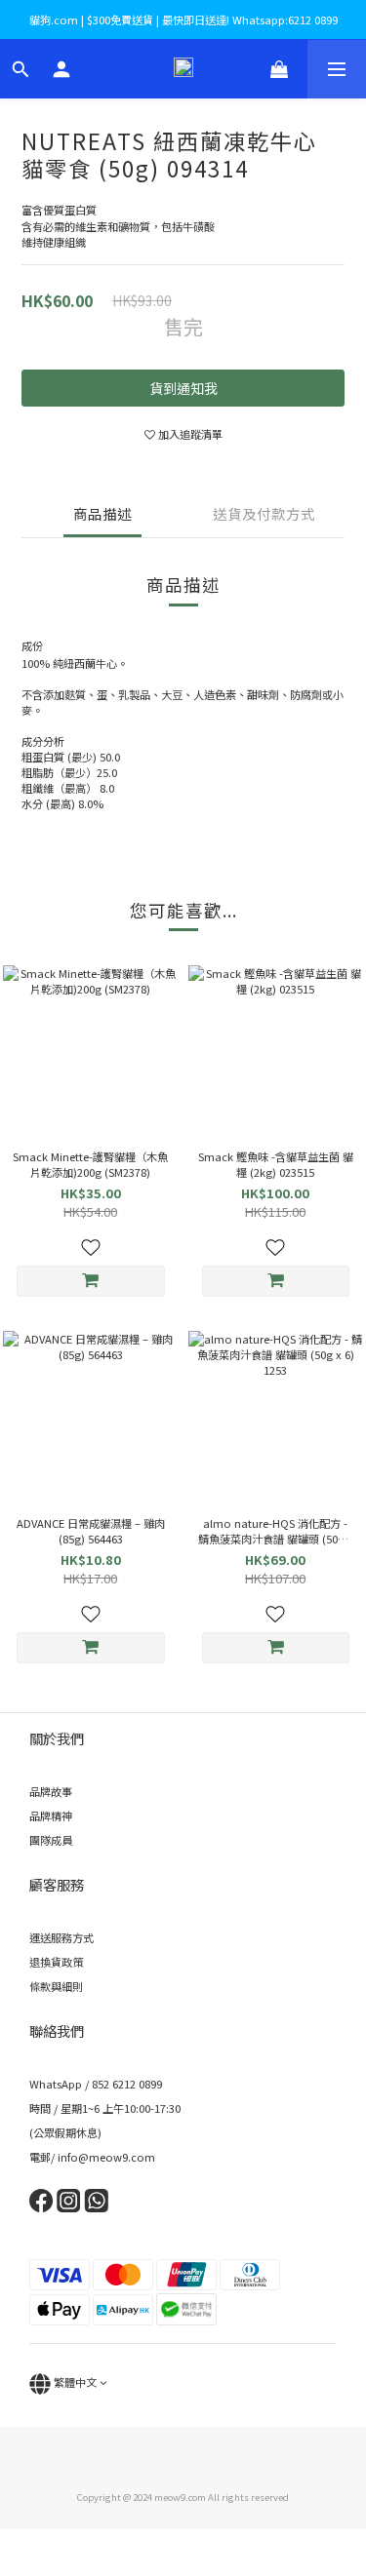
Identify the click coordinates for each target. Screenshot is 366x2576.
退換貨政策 (56, 1962)
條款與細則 (56, 1986)
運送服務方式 (61, 1937)
